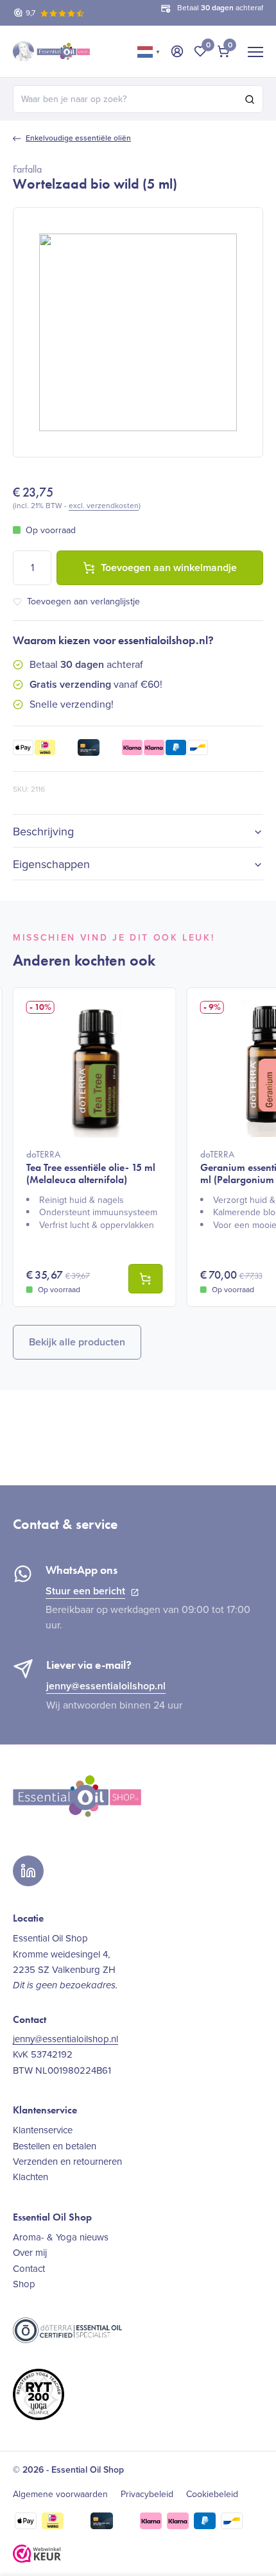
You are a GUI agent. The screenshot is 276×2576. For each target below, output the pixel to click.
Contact (29, 2269)
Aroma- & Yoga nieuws (61, 2237)
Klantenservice (43, 2130)
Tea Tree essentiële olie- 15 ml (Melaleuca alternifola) (91, 1167)
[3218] (146, 1279)
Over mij (30, 2253)
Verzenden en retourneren (67, 2162)
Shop (24, 2284)
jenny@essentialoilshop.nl (106, 1686)
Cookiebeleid (212, 2495)
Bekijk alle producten (77, 1342)
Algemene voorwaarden (60, 2495)
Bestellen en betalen (55, 2146)
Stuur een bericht (85, 1591)
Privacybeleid (147, 2495)
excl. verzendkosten (104, 506)
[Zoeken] (250, 99)
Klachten (30, 2177)
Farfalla (27, 169)
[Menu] (255, 51)
